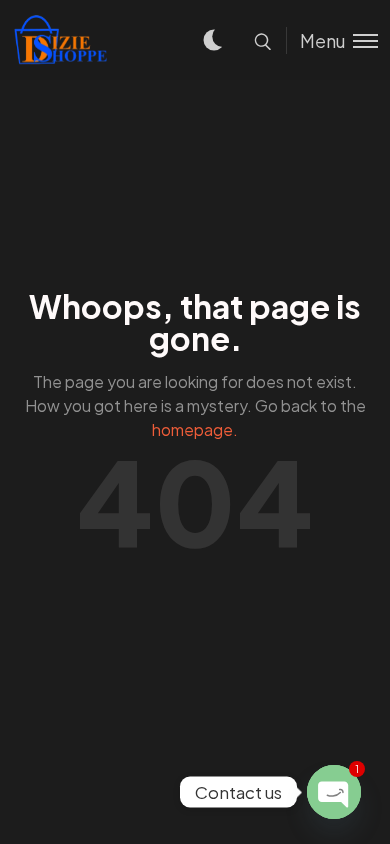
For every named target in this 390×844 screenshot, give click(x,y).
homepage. (195, 429)
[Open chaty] (334, 792)
